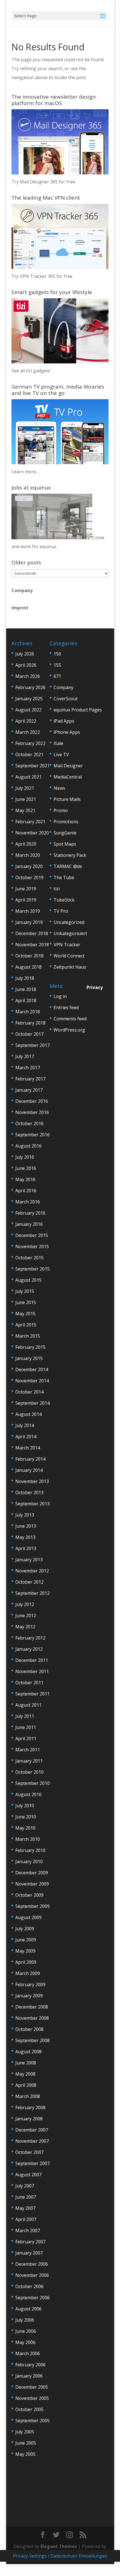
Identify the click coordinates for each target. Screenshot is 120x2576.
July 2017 (25, 1056)
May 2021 (25, 810)
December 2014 (32, 1369)
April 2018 (26, 1000)
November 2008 (32, 2018)
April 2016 (26, 1191)
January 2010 (29, 1861)
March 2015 (28, 1336)
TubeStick (64, 900)
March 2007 (28, 2230)
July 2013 (25, 1515)
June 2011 (26, 1727)
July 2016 (25, 1157)
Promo (61, 810)
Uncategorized (69, 922)
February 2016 (30, 1213)
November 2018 (32, 945)
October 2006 (29, 2286)
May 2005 (25, 2454)
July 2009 (25, 1929)
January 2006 (29, 2376)
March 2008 (28, 2096)
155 (57, 665)
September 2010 (33, 1783)
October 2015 (29, 1258)
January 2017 (29, 1090)
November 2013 (32, 1481)
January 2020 (29, 866)
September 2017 (33, 1045)
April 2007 (26, 2219)
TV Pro (61, 911)
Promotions (66, 822)
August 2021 (28, 777)
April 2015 (26, 1325)
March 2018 (28, 1012)
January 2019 (29, 922)
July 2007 (25, 2186)
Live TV (61, 754)
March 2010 (28, 1839)
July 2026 (25, 654)
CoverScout (66, 699)
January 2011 (29, 1761)
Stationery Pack (70, 855)
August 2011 (28, 1705)
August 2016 (28, 1146)
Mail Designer (68, 766)
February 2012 (30, 1638)
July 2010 (25, 1806)
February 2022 (30, 743)
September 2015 (33, 1269)
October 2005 (29, 2409)
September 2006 (33, 2298)
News (59, 788)
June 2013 (26, 1526)
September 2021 (33, 766)
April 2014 (26, 1437)
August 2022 (28, 710)
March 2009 (28, 1973)
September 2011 (33, 1694)
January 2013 (29, 1560)
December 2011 (32, 1660)
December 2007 (32, 2130)
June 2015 (26, 1302)
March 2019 (28, 911)
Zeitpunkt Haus (70, 967)
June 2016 (26, 1168)
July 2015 (25, 1291)
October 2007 (29, 2152)
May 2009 (25, 1951)
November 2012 (32, 1571)
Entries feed (66, 1007)
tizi (57, 889)
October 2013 (29, 1492)
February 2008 (30, 2107)
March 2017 (28, 1068)
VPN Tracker (67, 945)
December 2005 (32, 2387)
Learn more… (25, 472)
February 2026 (30, 687)
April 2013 (26, 1548)
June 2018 (26, 989)
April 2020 (26, 844)
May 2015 (25, 1314)
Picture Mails (67, 799)
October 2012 (29, 1582)
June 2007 (26, 2197)
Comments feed (70, 1019)
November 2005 (32, 2398)
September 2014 (33, 1403)
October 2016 (29, 1123)
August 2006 (28, 2309)
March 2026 (28, 676)
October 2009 (29, 1895)
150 (57, 654)
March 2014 (28, 1448)
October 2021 (29, 754)
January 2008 (29, 2119)
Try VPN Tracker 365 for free (42, 276)
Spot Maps (65, 844)
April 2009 (26, 1962)
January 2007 (29, 2253)
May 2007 (25, 2208)
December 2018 (32, 933)
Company (22, 590)
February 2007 (30, 2242)
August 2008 (28, 2052)
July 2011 (25, 1716)
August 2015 (28, 1280)
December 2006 (32, 2264)
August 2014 (28, 1414)
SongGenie (65, 833)
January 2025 (29, 699)
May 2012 (25, 1627)
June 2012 (26, 1615)
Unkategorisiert (70, 933)
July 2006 (25, 2320)
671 (57, 676)
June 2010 (26, 1817)
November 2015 (32, 1246)
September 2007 (33, 2163)
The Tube (64, 877)
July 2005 (25, 2432)
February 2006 (30, 2365)
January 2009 (29, 1996)
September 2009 (33, 1906)
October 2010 (29, 1772)
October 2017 (29, 1034)
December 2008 (32, 2007)
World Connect (69, 956)
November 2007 (32, 2141)
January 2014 (29, 1470)
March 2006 (28, 2353)
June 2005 (26, 2443)
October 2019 (29, 877)
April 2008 (26, 2085)
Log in (60, 996)
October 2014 (29, 1392)
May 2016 (25, 1179)
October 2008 (29, 2029)
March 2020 (28, 855)
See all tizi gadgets (31, 371)
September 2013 (33, 1504)
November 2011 (32, 1671)
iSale (58, 743)
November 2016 (32, 1112)
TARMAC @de (68, 866)
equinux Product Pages (78, 710)
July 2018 (25, 978)
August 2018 (28, 967)
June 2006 (26, 2331)
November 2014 (32, 1381)
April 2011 (26, 1738)
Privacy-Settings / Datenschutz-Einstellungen (60, 2556)
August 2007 (28, 2175)
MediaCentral (68, 777)
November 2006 (32, 2275)
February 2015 (30, 1347)
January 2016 (29, 1224)
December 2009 (32, 1873)
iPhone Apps (67, 732)
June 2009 (26, 1940)
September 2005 (33, 2421)
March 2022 (28, 732)
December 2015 (32, 1235)
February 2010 (30, 1850)
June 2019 (26, 889)
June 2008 (26, 2063)
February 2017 (30, 1079)
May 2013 (25, 1537)
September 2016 (33, 1135)
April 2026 (26, 665)
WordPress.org (69, 1030)
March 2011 (28, 1750)
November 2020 (32, 833)
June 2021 (26, 799)
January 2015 (29, 1358)
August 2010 (28, 1794)
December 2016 (32, 1101)
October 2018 (29, 956)
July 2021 (25, 788)
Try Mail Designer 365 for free (43, 182)
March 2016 (28, 1202)
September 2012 (33, 1593)
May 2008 (25, 2074)
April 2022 (26, 721)
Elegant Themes (59, 2546)
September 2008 (33, 2040)
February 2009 (30, 1984)
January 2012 (29, 1649)
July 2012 (25, 1604)
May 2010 (25, 1828)
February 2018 (30, 1023)
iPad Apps (64, 721)
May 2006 (25, 2342)
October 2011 (29, 1683)
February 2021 (30, 822)
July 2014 (25, 1425)
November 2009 (32, 1884)
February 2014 (30, 1459)
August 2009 (28, 1917)
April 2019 (26, 900)
